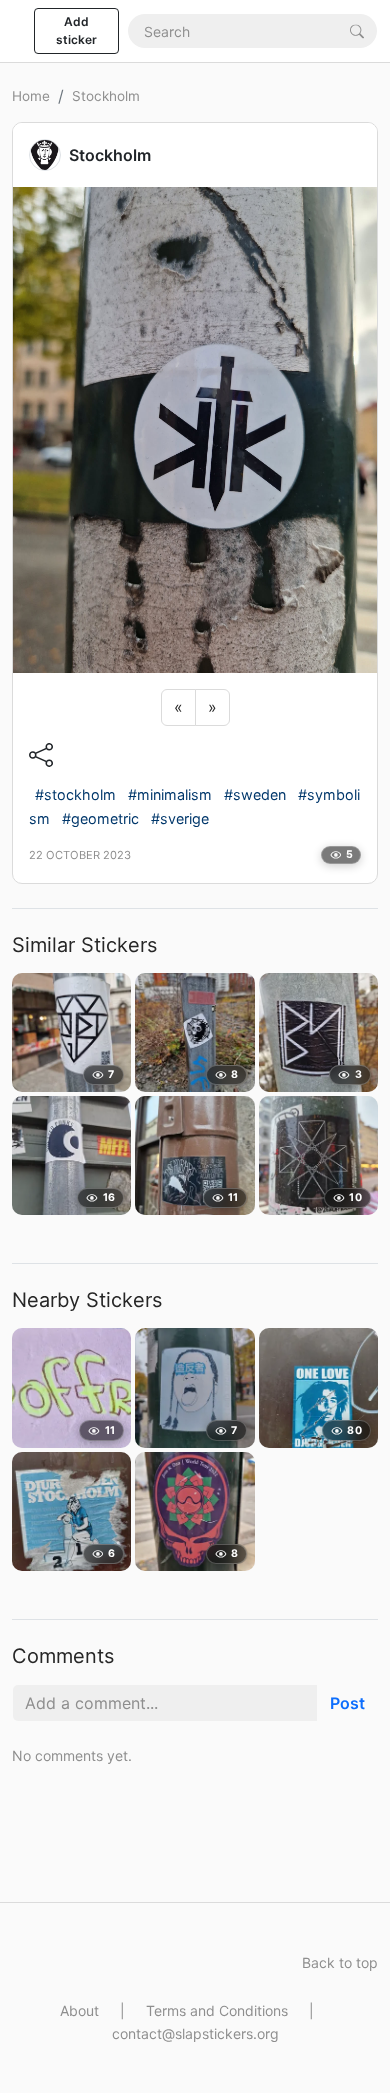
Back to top (340, 1962)
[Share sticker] (41, 755)
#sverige (180, 818)
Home (31, 96)
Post (347, 1703)
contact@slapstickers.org (195, 2033)
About (79, 2010)
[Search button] (357, 30)
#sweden (255, 794)
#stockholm (75, 794)
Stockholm (106, 96)
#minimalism (170, 794)
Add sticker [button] (76, 30)
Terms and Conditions (217, 2010)
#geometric (100, 818)
